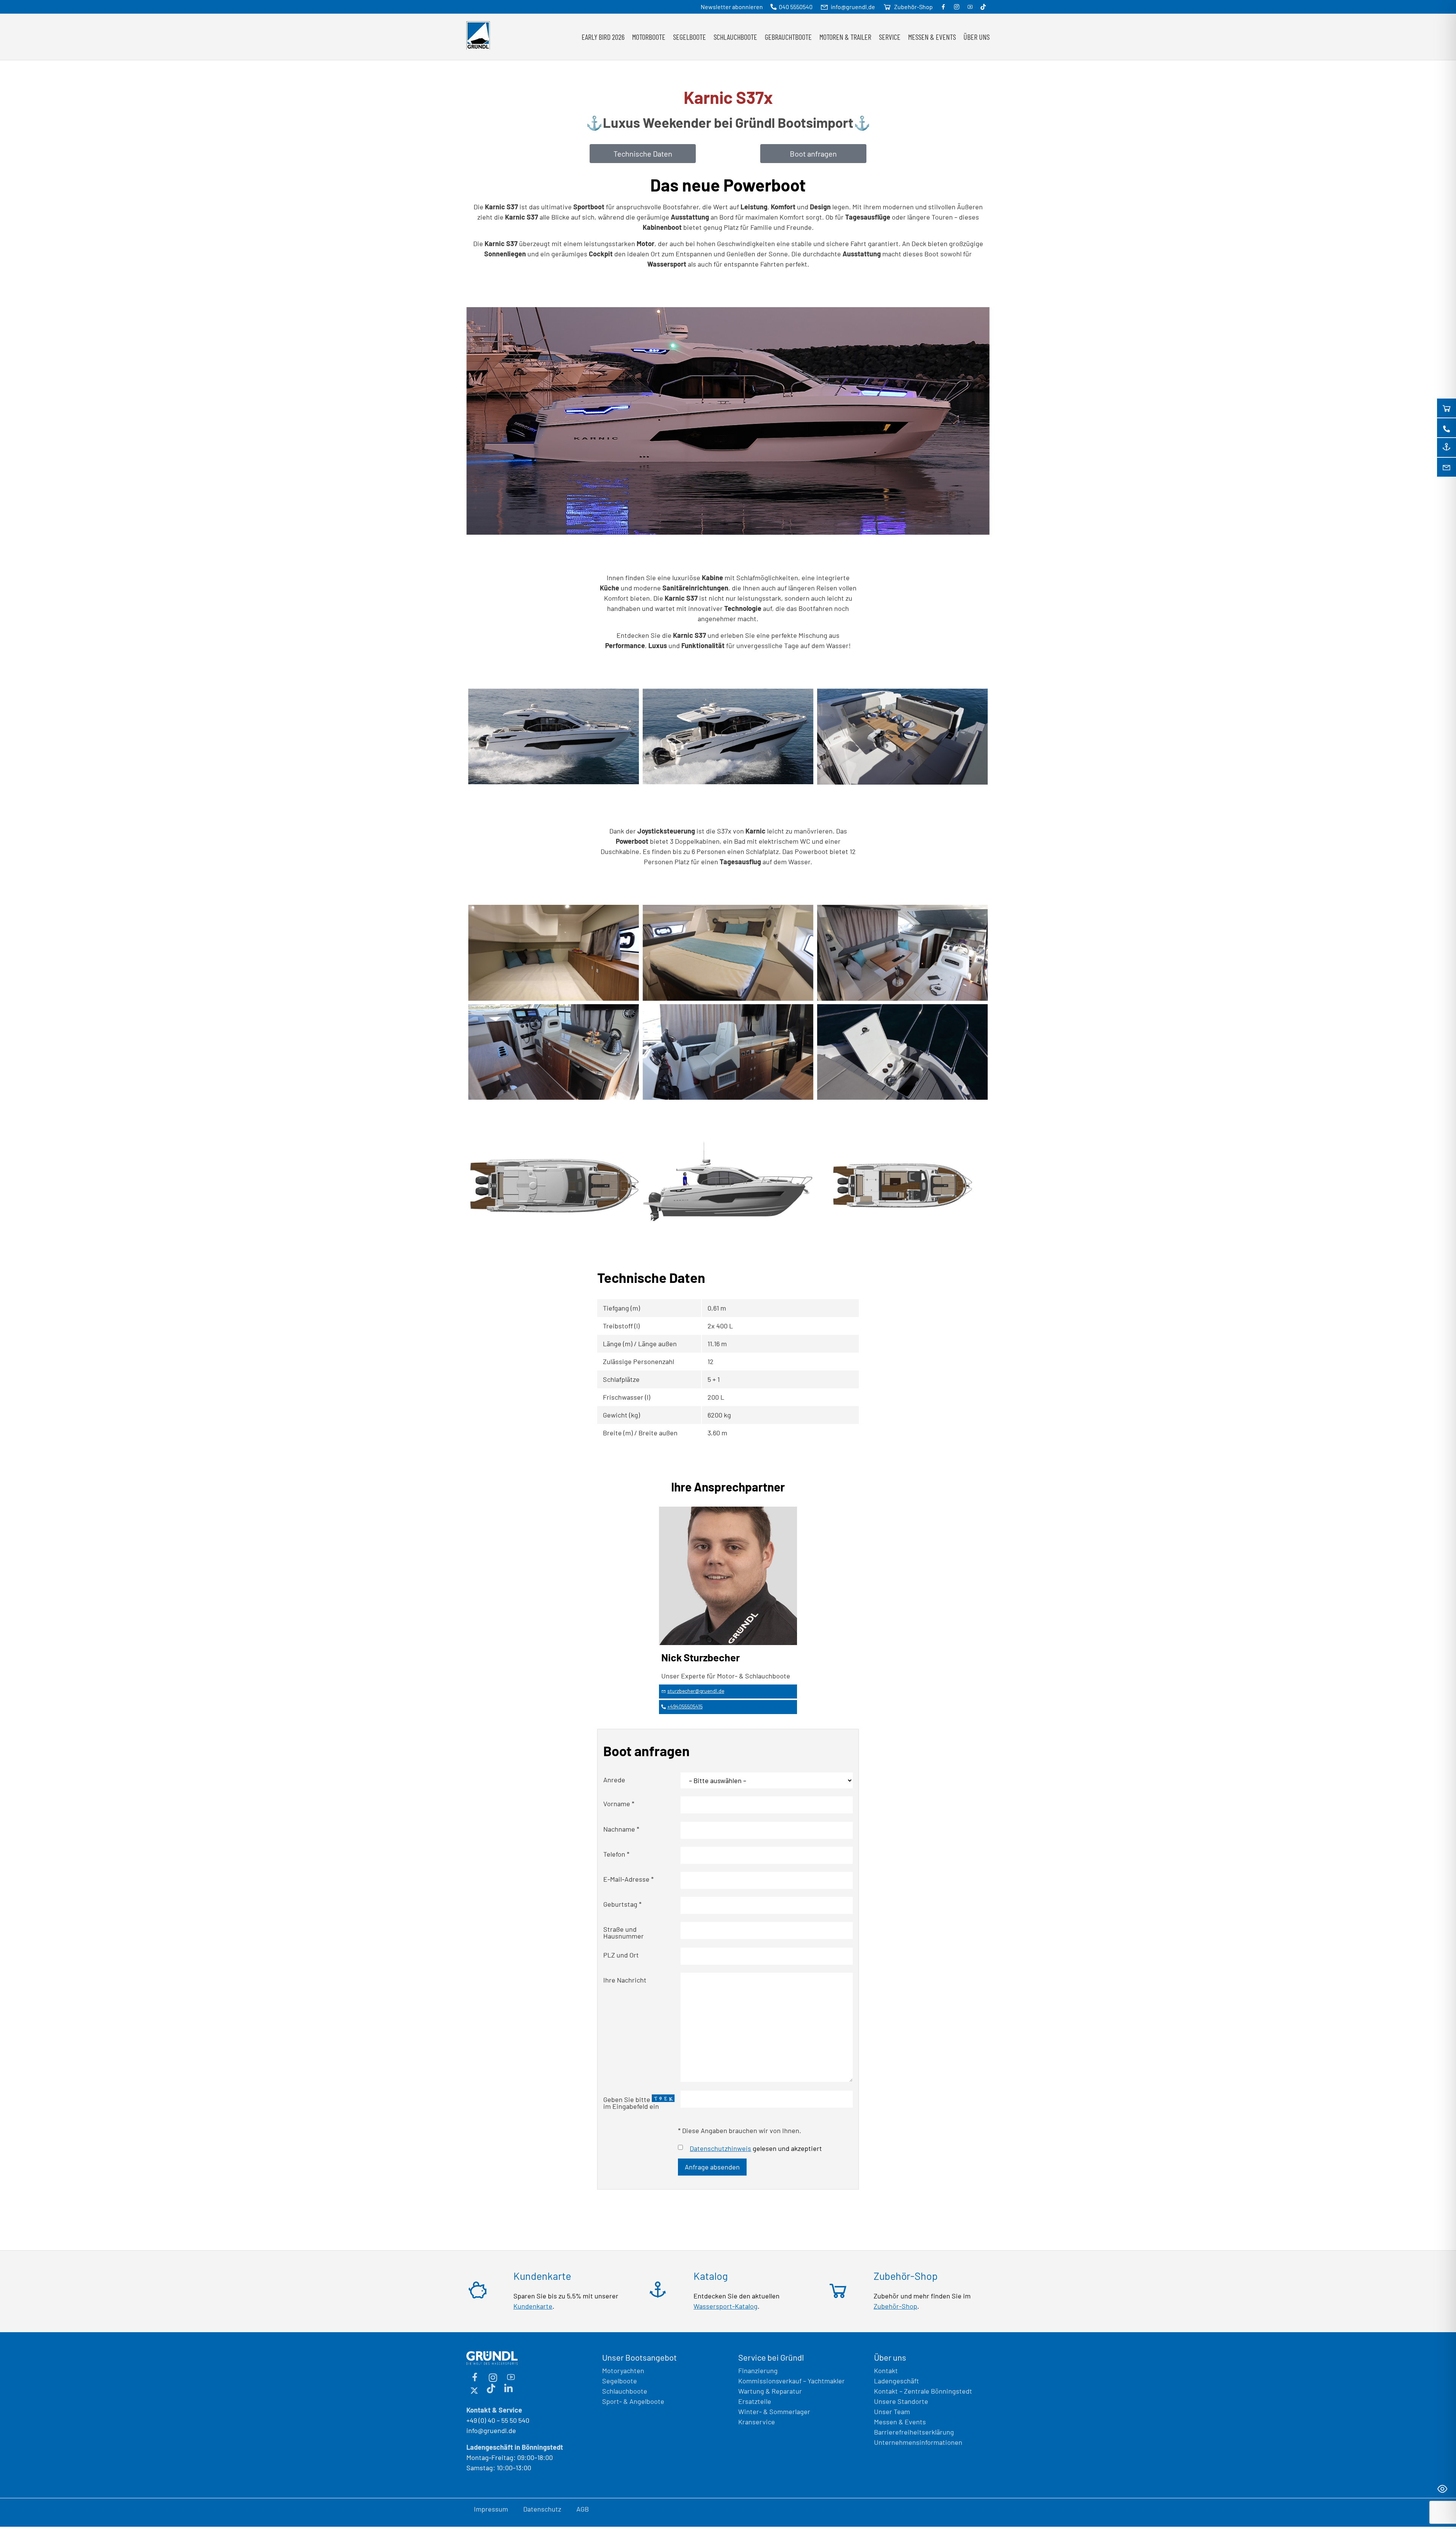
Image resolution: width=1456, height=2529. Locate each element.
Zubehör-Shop (895, 2306)
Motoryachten (623, 2370)
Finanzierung (758, 2370)
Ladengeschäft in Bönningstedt (515, 2447)
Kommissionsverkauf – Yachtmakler (792, 2381)
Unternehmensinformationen (918, 2442)
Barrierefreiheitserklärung (914, 2432)
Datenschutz (542, 2509)
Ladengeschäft (897, 2381)
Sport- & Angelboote (633, 2401)
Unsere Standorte (901, 2401)
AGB (583, 2509)
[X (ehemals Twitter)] (474, 2389)
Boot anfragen (813, 154)
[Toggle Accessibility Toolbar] (1442, 2489)
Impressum (491, 2509)
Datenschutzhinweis (720, 2148)
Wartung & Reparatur (770, 2391)
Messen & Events (932, 37)
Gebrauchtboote (788, 37)
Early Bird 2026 (603, 37)
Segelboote (620, 2381)
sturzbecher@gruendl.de (696, 1691)
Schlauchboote (625, 2391)
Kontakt (886, 2370)
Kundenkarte (533, 2306)
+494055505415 (685, 1706)
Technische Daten (643, 154)
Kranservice (757, 2422)
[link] (554, 738)
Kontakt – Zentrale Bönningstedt (923, 2391)
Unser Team (892, 2411)
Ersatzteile (755, 2401)
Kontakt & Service (494, 2410)
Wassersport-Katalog (726, 2306)
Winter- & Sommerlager (774, 2411)
